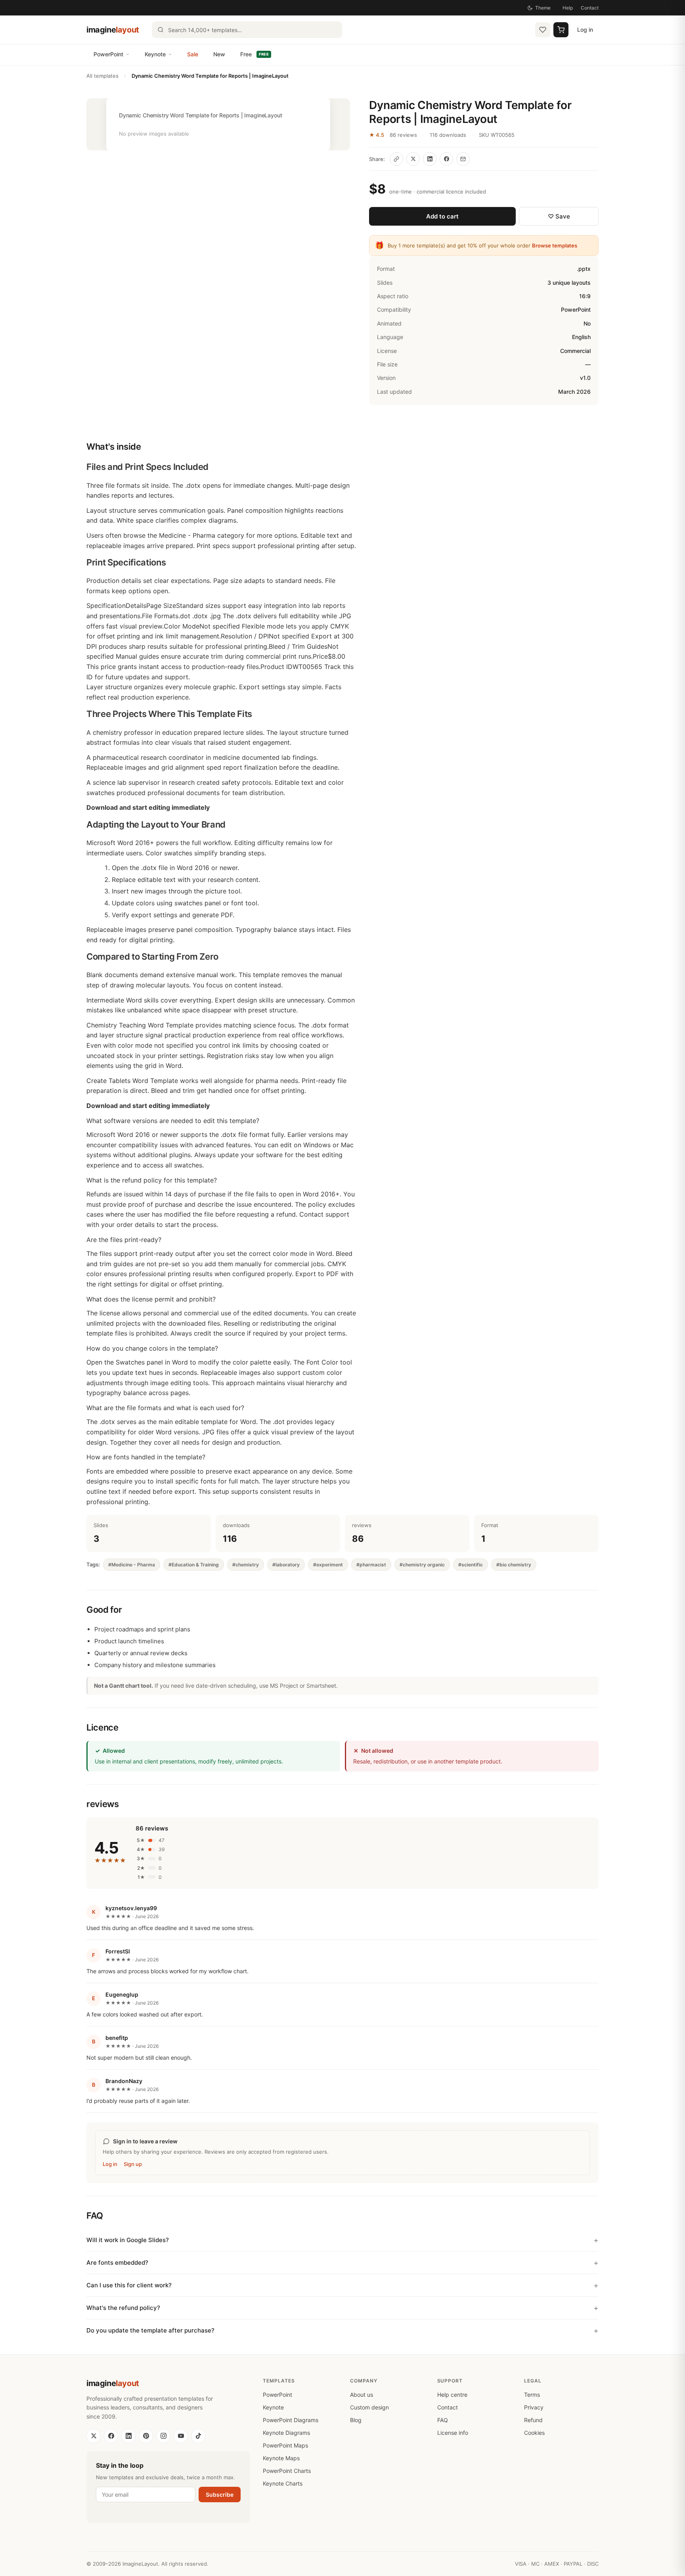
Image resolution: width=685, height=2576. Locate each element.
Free (254, 54)
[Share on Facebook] (446, 159)
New (219, 54)
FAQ (443, 2420)
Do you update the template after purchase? (150, 2330)
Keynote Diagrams (286, 2433)
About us (362, 2395)
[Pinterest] (146, 2436)
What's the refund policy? (123, 2308)
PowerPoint (108, 54)
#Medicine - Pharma (132, 1565)
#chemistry (246, 1565)
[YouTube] (181, 2436)
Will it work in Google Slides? (128, 2240)
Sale (193, 54)
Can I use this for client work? (129, 2285)
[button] (218, 124)
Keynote (155, 54)
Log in (585, 30)
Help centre (452, 2395)
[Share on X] (413, 159)
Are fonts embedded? (117, 2263)
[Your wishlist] (543, 30)
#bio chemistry (514, 1565)
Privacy (534, 2407)
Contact (590, 8)
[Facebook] (111, 2436)
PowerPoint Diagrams (291, 2420)
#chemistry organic (422, 1565)
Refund (533, 2420)
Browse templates (555, 245)
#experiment (328, 1565)
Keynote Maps (281, 2458)
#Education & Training (194, 1565)
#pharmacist (371, 1565)
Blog (356, 2420)
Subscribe (220, 2495)
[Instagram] (163, 2436)
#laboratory (286, 1565)
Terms (532, 2395)
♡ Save (559, 216)
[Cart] (561, 30)
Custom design (369, 2407)
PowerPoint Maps (285, 2445)
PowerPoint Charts (287, 2471)
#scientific (471, 1565)
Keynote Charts (283, 2483)
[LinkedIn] (128, 2436)
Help (568, 8)
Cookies (534, 2433)
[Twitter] (94, 2436)
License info (453, 2433)
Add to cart (442, 216)
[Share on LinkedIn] (430, 159)
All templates (102, 76)
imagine (113, 30)
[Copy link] (396, 159)
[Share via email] (463, 159)
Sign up (133, 2164)
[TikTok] (198, 2436)
